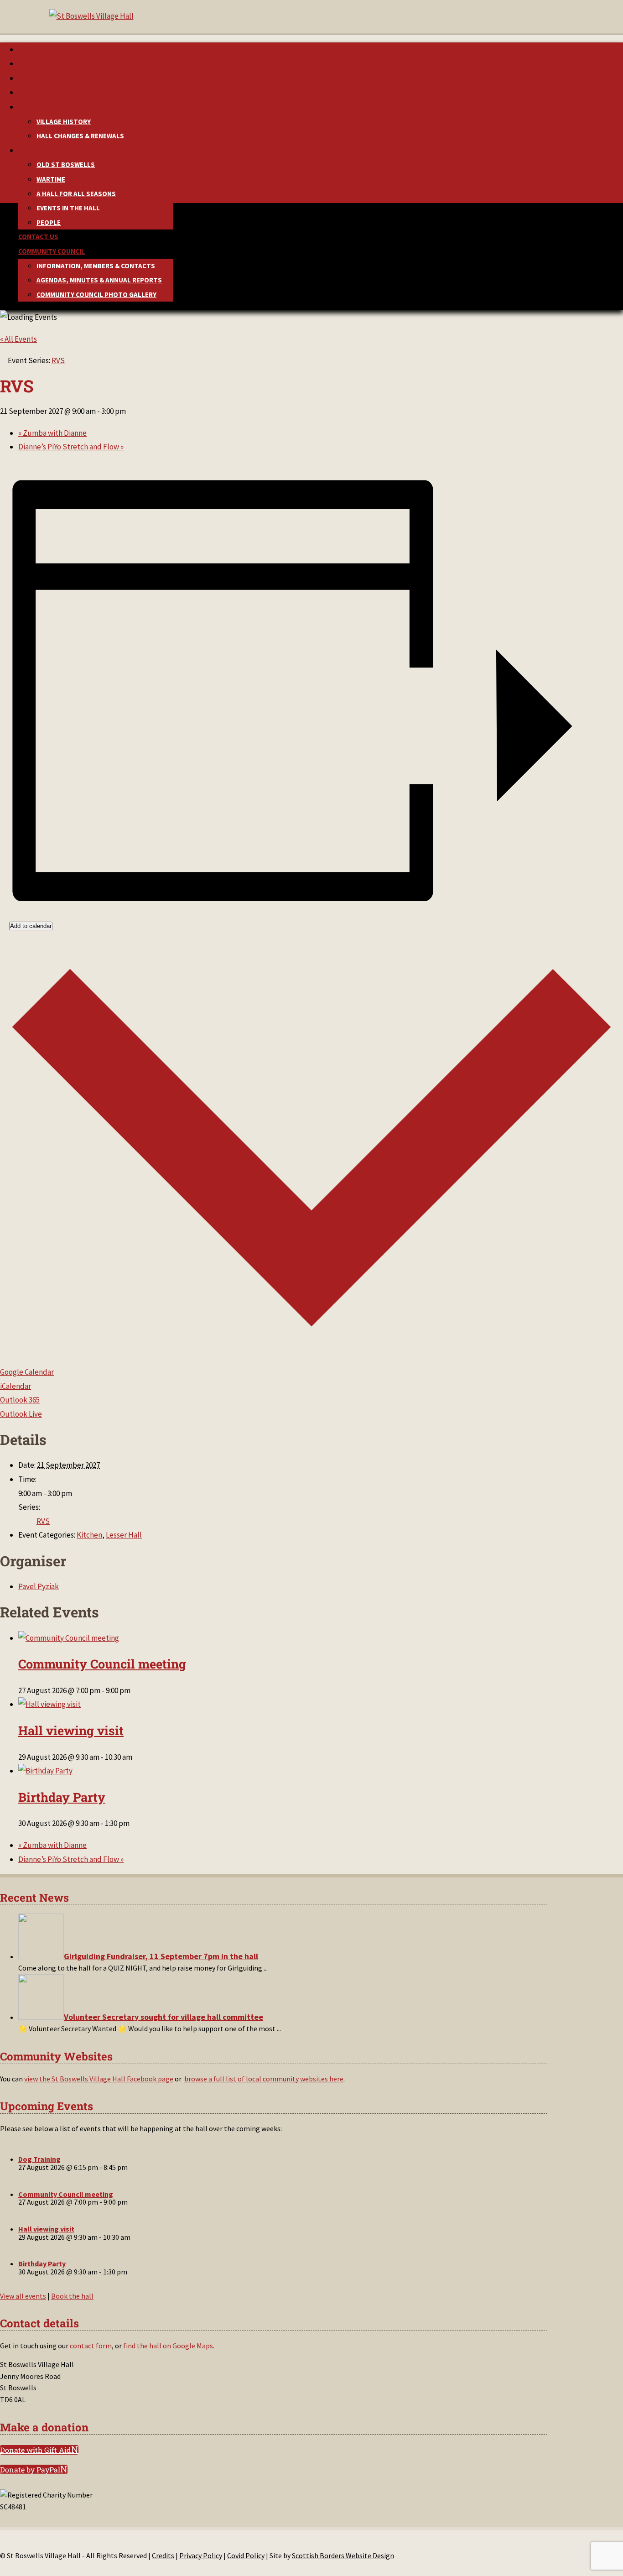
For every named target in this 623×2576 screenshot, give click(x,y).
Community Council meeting (102, 1664)
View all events (23, 2296)
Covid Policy (246, 2555)
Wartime (51, 179)
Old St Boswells (66, 164)
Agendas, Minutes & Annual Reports (99, 280)
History (32, 107)
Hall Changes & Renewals (80, 136)
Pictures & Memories (54, 150)
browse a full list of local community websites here (264, 2079)
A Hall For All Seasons (76, 194)
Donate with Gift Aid (36, 2450)
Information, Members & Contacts (96, 266)
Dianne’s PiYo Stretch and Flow (71, 447)
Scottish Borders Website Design (343, 2555)
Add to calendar (31, 926)
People (49, 222)
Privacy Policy (201, 2555)
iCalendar (16, 1386)
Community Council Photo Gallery (96, 295)
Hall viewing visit (71, 1730)
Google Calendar (27, 1372)
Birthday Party (62, 1797)
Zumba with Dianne (52, 433)
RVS (43, 1521)
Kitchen (89, 1535)
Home (27, 50)
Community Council (52, 251)
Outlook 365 (20, 1400)
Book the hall (72, 2296)
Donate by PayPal (30, 2469)
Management (40, 92)
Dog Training (39, 2159)
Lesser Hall (124, 1535)
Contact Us (38, 237)
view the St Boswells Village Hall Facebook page (99, 2079)
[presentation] (69, 1638)
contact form (91, 2346)
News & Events (43, 78)
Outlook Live (21, 1414)
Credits (163, 2555)
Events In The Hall (68, 208)
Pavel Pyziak (39, 1586)
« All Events (18, 339)
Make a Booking (45, 64)
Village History (64, 122)
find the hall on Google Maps (168, 2346)
